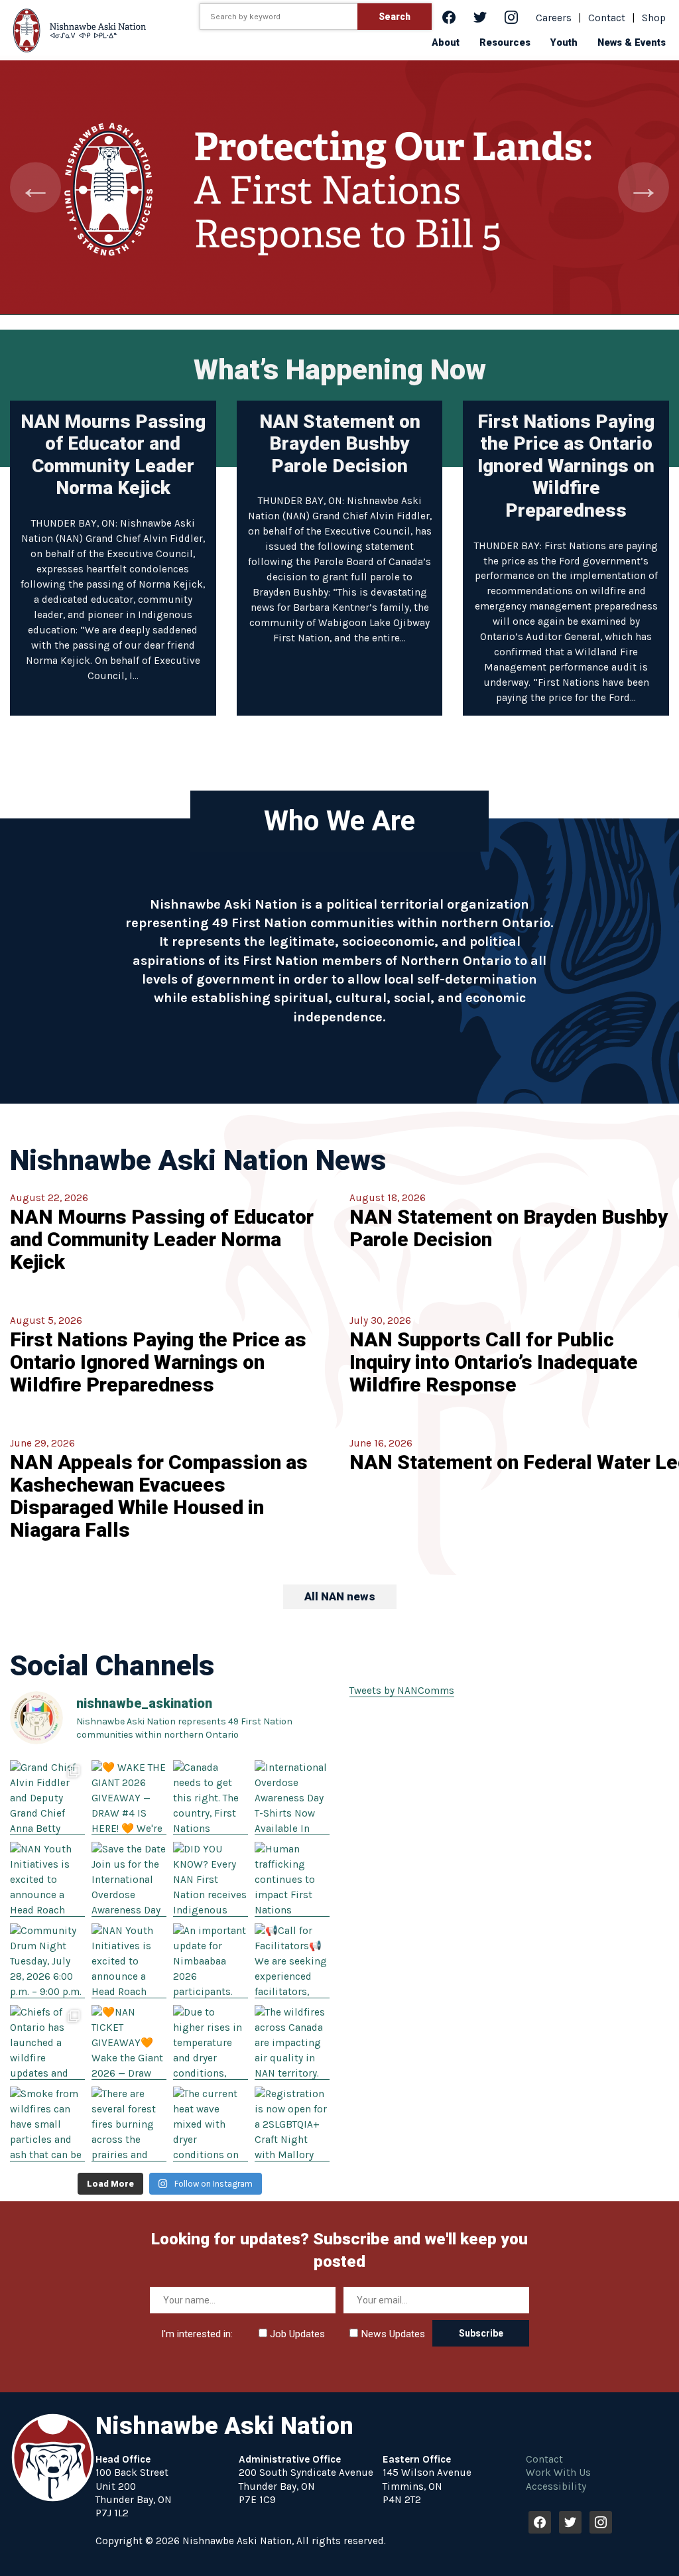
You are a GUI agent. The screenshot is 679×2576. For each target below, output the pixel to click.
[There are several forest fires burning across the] (129, 2124)
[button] (446, 42)
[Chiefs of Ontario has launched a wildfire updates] (47, 2042)
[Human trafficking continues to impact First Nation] (292, 1879)
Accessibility (556, 2486)
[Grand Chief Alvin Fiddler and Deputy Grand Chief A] (47, 1798)
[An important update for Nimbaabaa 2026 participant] (211, 1961)
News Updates (392, 2334)
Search (395, 17)
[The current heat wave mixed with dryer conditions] (211, 2124)
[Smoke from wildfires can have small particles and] (47, 2124)
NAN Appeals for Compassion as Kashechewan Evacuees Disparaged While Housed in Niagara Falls (159, 1496)
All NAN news (340, 1596)
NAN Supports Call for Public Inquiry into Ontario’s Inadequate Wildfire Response (494, 1362)
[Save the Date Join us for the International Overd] (129, 1879)
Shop (654, 18)
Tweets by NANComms (402, 1691)
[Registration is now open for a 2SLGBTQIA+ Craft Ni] (292, 2124)
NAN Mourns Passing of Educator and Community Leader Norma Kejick (113, 455)
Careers (554, 18)
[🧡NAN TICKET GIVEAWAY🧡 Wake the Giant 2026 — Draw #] (129, 2042)
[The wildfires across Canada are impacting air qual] (292, 2042)
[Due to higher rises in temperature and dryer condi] (211, 2042)
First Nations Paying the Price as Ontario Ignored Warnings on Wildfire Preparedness (566, 466)
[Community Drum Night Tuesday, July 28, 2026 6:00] (47, 1961)
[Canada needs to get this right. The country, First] (211, 1798)
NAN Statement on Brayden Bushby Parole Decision (340, 444)
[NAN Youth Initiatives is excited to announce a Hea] (47, 1879)
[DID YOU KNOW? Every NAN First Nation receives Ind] (211, 1879)
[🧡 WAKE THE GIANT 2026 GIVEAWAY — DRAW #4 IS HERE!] (129, 1798)
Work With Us (558, 2473)
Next (644, 187)
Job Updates (296, 2334)
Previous (35, 187)
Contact (607, 18)
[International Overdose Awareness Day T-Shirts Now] (292, 1798)
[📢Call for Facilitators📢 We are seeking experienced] (292, 1961)
